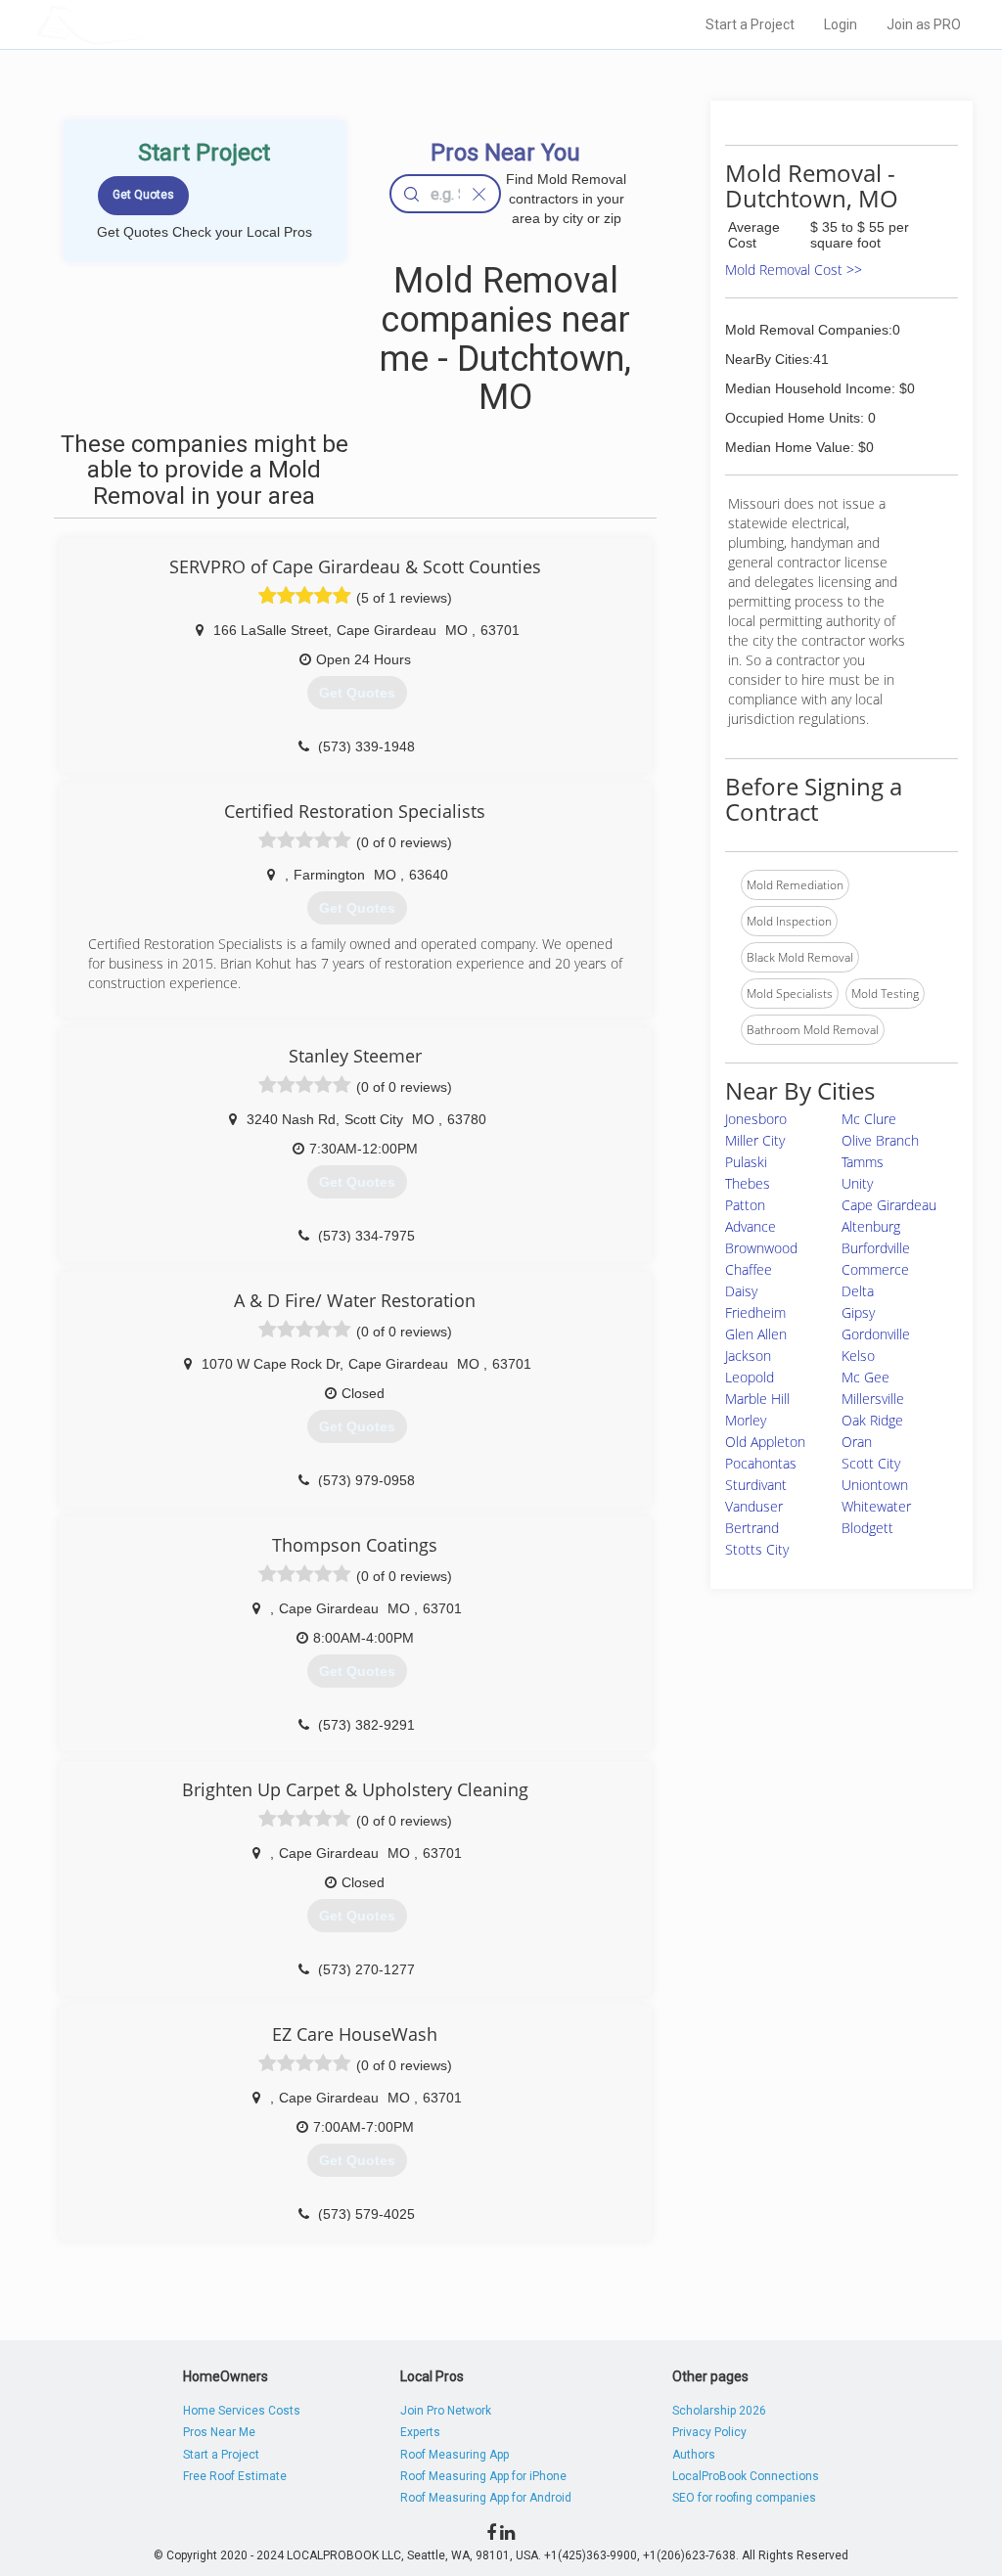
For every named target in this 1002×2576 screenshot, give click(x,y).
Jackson (748, 1356)
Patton (745, 1205)
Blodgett (867, 1528)
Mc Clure (869, 1119)
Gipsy (858, 1312)
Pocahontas (761, 1463)
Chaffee (749, 1269)
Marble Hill (757, 1399)
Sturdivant (756, 1485)
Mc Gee (865, 1377)
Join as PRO (924, 24)
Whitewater (876, 1506)
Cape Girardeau (889, 1205)
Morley (746, 1420)
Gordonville (876, 1334)
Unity (857, 1183)
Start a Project (750, 24)
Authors (694, 2455)
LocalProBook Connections (746, 2476)
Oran (857, 1442)
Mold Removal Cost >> (794, 270)
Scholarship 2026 (719, 2411)
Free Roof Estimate (235, 2476)
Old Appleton (765, 1442)
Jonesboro (756, 1119)
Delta (858, 1291)
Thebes (748, 1183)
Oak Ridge (872, 1420)
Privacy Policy (709, 2432)
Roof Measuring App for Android (486, 2498)
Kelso (858, 1356)
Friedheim (755, 1312)
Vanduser (754, 1506)
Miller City (755, 1140)
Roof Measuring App (455, 2455)
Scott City (871, 1463)
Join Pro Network (446, 2411)
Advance (751, 1226)
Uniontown (875, 1485)
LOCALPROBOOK (150, 24)
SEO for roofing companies (744, 2498)
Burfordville (876, 1248)
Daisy (741, 1291)
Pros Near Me (219, 2432)
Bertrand (752, 1528)
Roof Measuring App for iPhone (483, 2476)
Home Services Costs (242, 2411)
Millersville (873, 1399)
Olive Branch (880, 1140)
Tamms (863, 1162)
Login (841, 24)
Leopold (750, 1377)
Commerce (875, 1269)
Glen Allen (756, 1334)
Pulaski (746, 1162)
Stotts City (757, 1549)
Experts (420, 2432)
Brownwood (761, 1248)
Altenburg (871, 1226)
